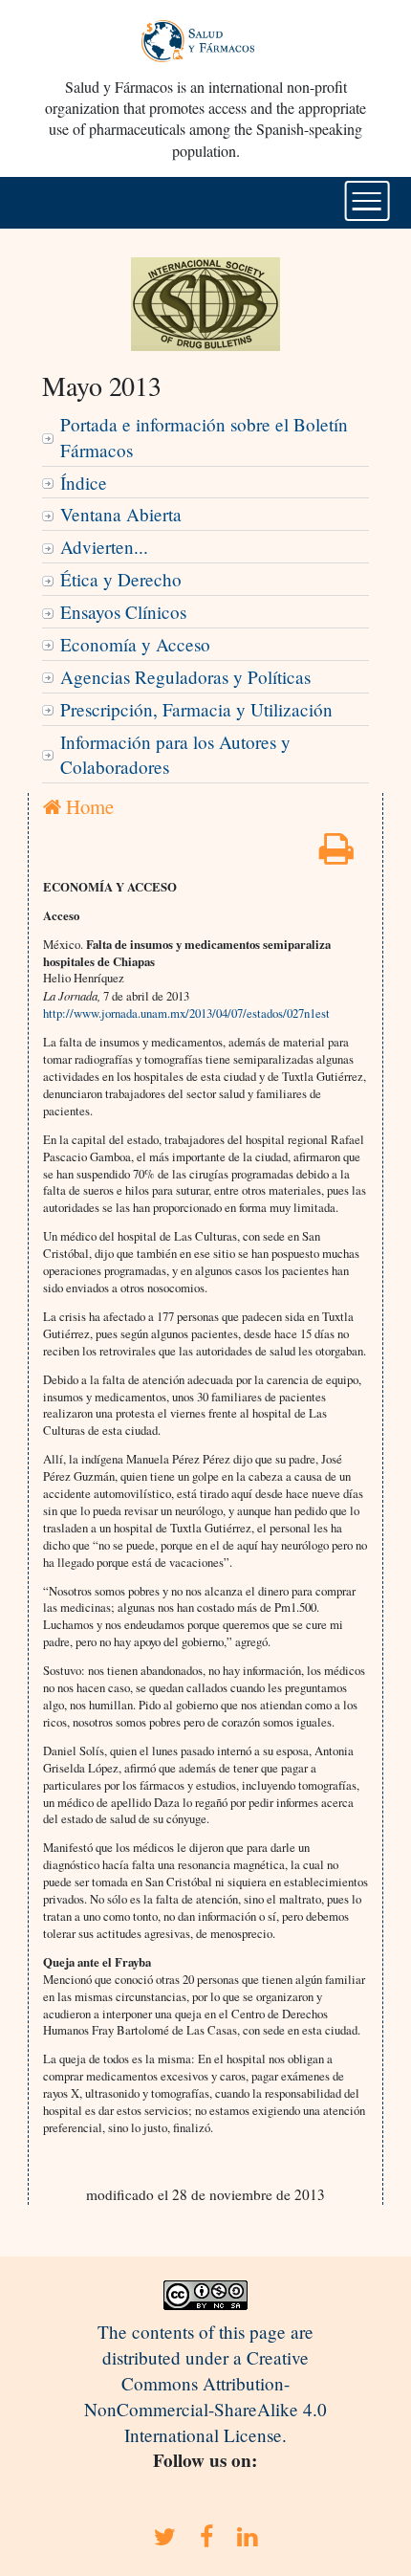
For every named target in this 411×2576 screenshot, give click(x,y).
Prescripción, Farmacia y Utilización (196, 709)
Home (87, 806)
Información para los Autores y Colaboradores (175, 755)
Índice (84, 483)
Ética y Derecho (121, 579)
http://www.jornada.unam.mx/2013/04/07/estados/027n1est (186, 1013)
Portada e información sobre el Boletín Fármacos (204, 437)
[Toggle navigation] (368, 201)
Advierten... (104, 547)
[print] (336, 855)
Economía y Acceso (135, 644)
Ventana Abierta (121, 514)
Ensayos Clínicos (123, 612)
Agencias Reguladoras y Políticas (185, 677)
